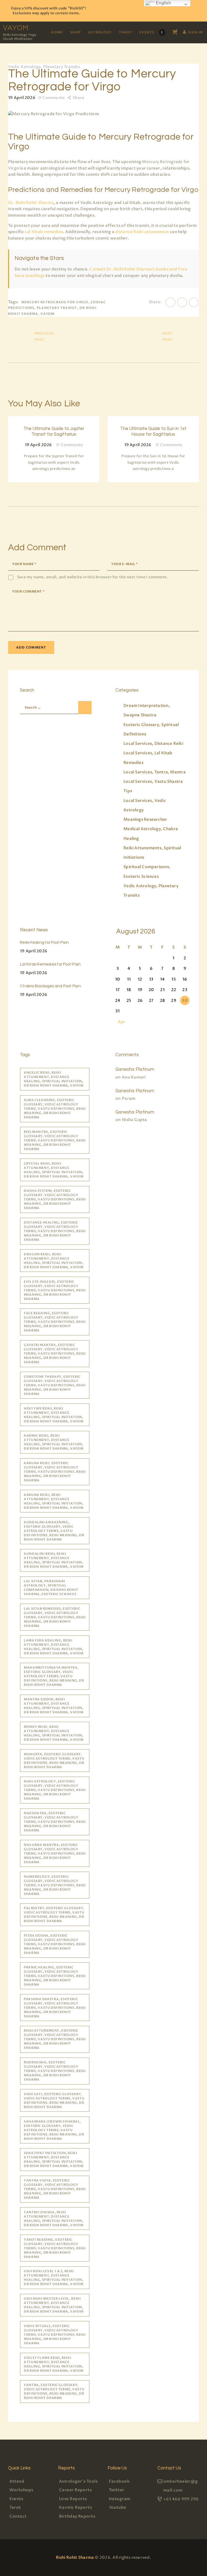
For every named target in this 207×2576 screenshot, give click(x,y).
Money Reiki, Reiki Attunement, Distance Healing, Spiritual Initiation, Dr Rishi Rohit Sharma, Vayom (54, 1733)
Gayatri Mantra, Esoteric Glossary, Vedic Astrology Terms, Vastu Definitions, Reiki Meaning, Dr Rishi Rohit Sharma (55, 1354)
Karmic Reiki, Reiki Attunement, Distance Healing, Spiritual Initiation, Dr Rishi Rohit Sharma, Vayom (54, 1442)
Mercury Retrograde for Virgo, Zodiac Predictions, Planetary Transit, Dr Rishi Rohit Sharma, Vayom (57, 308)
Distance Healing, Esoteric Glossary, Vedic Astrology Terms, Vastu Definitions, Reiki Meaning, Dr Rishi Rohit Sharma (55, 1231)
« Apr (120, 1022)
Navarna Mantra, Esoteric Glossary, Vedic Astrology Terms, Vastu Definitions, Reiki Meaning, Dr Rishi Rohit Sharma (55, 1853)
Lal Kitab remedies (44, 232)
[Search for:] (53, 707)
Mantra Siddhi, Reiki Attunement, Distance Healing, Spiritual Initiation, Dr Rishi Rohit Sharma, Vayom (54, 1706)
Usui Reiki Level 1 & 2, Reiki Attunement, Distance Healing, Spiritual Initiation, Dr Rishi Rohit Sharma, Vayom (54, 2278)
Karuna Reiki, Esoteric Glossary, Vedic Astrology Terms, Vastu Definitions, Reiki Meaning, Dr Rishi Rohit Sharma (55, 1472)
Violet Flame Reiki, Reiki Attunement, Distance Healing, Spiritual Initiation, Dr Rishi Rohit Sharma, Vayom (54, 2364)
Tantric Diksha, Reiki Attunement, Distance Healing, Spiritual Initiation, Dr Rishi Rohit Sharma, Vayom (54, 2219)
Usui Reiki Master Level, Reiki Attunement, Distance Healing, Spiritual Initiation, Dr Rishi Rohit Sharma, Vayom (54, 2305)
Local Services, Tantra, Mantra (155, 772)
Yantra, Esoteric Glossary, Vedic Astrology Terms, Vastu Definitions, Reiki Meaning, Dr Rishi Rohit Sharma (54, 2391)
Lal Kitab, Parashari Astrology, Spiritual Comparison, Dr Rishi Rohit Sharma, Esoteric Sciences (51, 1588)
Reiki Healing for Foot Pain (44, 942)
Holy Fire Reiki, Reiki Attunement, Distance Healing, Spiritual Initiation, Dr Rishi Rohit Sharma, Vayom (54, 1415)
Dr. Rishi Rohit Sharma (31, 203)
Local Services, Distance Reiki (153, 743)
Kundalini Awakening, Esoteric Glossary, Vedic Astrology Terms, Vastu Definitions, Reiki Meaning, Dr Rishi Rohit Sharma (54, 1531)
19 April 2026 (34, 951)
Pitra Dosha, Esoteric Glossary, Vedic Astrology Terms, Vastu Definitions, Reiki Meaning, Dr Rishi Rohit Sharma (55, 1944)
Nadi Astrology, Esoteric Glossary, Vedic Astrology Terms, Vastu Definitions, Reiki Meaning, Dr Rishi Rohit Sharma (55, 1790)
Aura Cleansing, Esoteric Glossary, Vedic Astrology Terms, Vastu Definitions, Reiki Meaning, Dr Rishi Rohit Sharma (55, 1109)
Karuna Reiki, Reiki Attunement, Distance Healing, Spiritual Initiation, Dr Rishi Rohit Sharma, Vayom (54, 1501)
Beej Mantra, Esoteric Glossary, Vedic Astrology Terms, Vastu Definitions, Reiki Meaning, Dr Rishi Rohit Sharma (55, 1140)
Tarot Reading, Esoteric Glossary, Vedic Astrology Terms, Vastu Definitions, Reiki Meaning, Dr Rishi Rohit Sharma (55, 2248)
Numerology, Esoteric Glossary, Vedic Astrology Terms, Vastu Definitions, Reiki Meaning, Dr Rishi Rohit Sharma (55, 1885)
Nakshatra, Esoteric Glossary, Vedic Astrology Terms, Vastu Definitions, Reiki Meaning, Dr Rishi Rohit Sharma (55, 1822)
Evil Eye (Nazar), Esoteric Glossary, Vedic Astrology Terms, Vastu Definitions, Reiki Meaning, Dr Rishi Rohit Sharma (55, 1290)
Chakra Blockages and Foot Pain (50, 986)
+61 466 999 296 (181, 2499)
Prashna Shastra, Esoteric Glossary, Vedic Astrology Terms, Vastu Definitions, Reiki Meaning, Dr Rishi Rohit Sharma (55, 2008)
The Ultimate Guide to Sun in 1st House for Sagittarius (153, 431)
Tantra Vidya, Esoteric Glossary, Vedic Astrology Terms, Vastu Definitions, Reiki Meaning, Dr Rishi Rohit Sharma (55, 2189)
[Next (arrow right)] (198, 1288)
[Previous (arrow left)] (9, 1288)
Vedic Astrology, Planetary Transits (44, 67)
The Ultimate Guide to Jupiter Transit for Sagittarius (54, 431)
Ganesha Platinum (135, 1069)
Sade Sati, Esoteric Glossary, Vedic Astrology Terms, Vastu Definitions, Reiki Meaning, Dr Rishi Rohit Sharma (54, 2101)
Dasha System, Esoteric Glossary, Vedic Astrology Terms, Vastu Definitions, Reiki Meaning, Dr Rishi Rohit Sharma (55, 1199)
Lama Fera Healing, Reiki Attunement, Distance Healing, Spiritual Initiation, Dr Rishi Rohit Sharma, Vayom (54, 1647)
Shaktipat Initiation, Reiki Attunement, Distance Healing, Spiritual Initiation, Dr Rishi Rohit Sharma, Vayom (54, 2159)
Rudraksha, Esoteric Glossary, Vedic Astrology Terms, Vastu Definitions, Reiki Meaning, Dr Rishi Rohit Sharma (55, 2071)
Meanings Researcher (145, 819)
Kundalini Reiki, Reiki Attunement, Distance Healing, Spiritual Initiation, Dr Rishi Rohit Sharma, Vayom (54, 1560)
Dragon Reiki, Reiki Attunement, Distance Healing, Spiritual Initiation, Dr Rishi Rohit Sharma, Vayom (54, 1261)
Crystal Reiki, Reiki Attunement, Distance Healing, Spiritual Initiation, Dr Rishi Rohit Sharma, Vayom (54, 1170)
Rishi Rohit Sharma (75, 2557)
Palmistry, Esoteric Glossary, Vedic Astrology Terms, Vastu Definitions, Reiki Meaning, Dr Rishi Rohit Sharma (54, 1915)
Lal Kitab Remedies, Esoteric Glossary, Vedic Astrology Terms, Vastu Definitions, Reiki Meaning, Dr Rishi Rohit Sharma (55, 1617)
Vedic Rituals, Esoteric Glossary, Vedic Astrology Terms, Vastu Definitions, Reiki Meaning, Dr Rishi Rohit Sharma (55, 2335)
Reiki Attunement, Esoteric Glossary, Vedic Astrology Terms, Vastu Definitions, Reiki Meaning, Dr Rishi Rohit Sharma (55, 2039)
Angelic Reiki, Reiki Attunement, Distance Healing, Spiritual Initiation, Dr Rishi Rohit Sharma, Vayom (54, 1079)
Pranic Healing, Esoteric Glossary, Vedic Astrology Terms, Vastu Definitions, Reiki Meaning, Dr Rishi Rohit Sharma (55, 1976)
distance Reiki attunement (142, 232)
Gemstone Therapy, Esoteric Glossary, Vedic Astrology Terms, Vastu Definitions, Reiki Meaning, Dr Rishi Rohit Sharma (55, 1385)
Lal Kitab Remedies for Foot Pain (50, 964)
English (163, 3)
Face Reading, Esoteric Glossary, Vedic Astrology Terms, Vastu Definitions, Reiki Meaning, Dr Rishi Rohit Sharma (55, 1322)
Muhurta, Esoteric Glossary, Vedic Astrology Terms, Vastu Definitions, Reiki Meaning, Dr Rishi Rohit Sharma (54, 1761)
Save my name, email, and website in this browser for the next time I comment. (92, 577)
